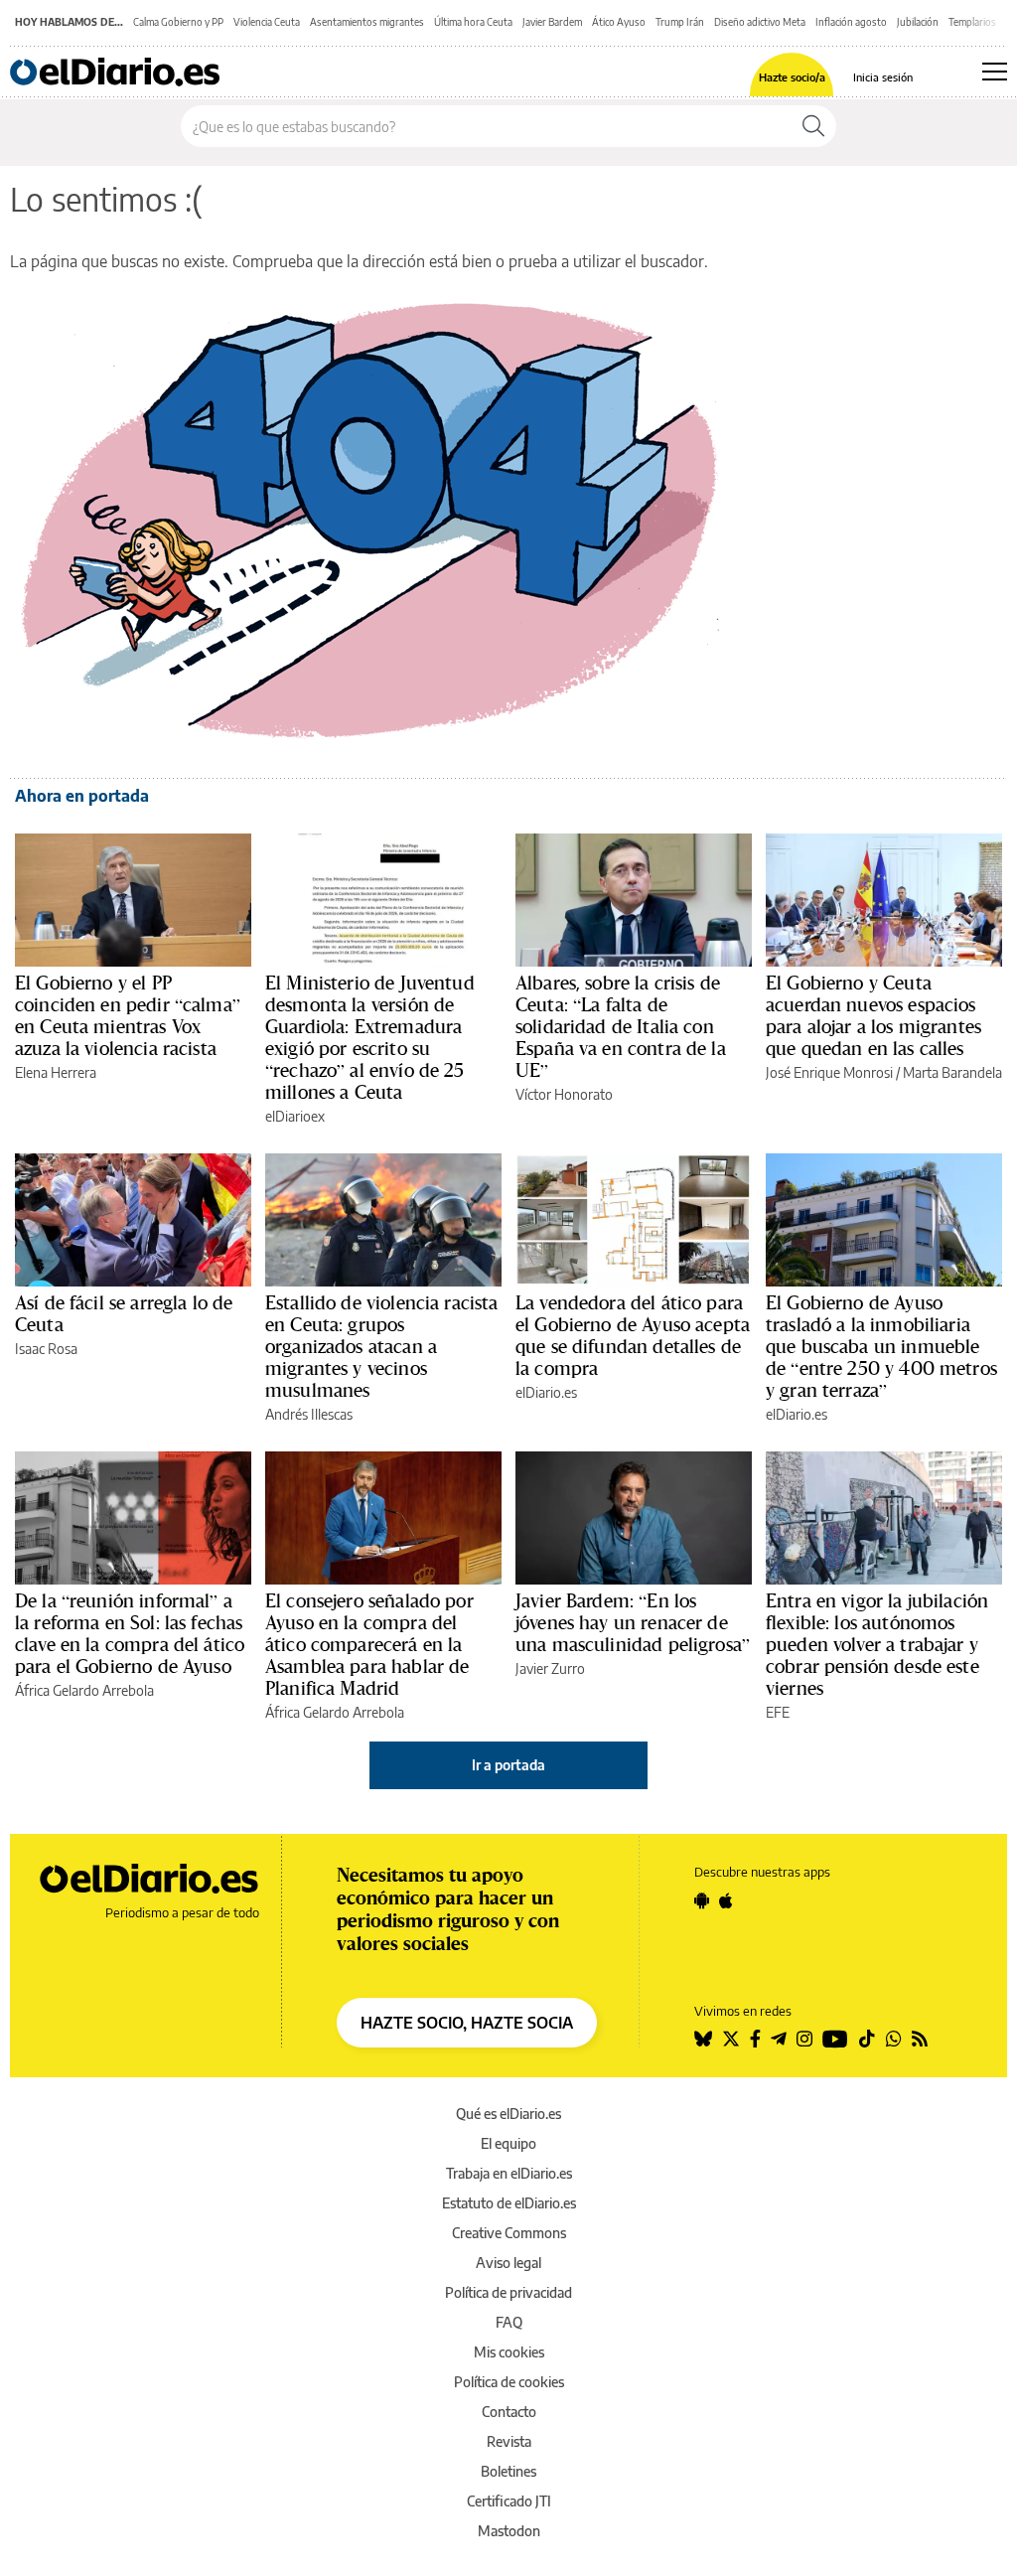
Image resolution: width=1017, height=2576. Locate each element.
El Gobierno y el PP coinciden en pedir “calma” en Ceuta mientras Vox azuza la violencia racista (128, 1015)
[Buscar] (813, 126)
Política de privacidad (508, 2292)
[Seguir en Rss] (920, 2039)
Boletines (508, 2471)
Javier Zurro (550, 1668)
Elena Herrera (56, 1072)
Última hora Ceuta (473, 22)
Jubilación (918, 22)
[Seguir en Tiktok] (867, 2039)
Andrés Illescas (309, 1414)
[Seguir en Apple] (726, 1900)
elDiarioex (295, 1116)
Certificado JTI (509, 2501)
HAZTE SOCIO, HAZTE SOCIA (467, 2023)
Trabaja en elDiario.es (509, 2173)
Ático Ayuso (619, 22)
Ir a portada (508, 1765)
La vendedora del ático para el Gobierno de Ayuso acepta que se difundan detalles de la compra (633, 1335)
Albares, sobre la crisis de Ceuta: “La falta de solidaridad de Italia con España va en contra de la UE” (621, 1026)
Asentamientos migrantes (367, 22)
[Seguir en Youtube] (835, 2039)
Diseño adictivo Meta (760, 22)
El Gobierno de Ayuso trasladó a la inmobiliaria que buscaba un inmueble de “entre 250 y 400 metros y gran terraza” (881, 1346)
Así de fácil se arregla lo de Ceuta (124, 1313)
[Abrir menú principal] (995, 72)
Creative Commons (509, 2233)
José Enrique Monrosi (829, 1072)
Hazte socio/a (792, 77)
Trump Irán (680, 22)
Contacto (509, 2412)
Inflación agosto (851, 22)
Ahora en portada (82, 796)
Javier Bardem (552, 22)
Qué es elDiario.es (508, 2114)
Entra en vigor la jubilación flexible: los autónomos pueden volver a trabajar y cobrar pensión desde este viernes (877, 1644)
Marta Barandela (952, 1072)
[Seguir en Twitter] (731, 2039)
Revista (509, 2441)
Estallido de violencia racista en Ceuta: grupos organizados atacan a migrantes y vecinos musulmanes (382, 1346)
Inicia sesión (883, 77)
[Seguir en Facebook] (755, 2039)
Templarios (972, 22)
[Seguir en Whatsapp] (894, 2039)
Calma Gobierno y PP (178, 22)
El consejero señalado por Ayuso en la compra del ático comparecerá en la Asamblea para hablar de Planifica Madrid (369, 1644)
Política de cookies (509, 2382)
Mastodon (509, 2531)
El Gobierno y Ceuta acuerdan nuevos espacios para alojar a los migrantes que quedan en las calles (873, 1015)
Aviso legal (508, 2263)
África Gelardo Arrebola (84, 1690)
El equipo (508, 2143)
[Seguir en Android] (702, 1900)
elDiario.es (546, 1392)
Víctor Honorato (564, 1094)
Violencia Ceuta (267, 22)
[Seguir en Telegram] (779, 2039)
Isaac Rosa (46, 1349)
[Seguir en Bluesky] (703, 2039)
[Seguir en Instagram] (804, 2039)
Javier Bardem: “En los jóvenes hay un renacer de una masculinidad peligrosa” (633, 1622)
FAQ (509, 2322)
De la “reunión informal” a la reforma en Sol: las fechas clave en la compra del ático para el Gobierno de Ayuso (130, 1633)
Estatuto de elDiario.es (509, 2203)
